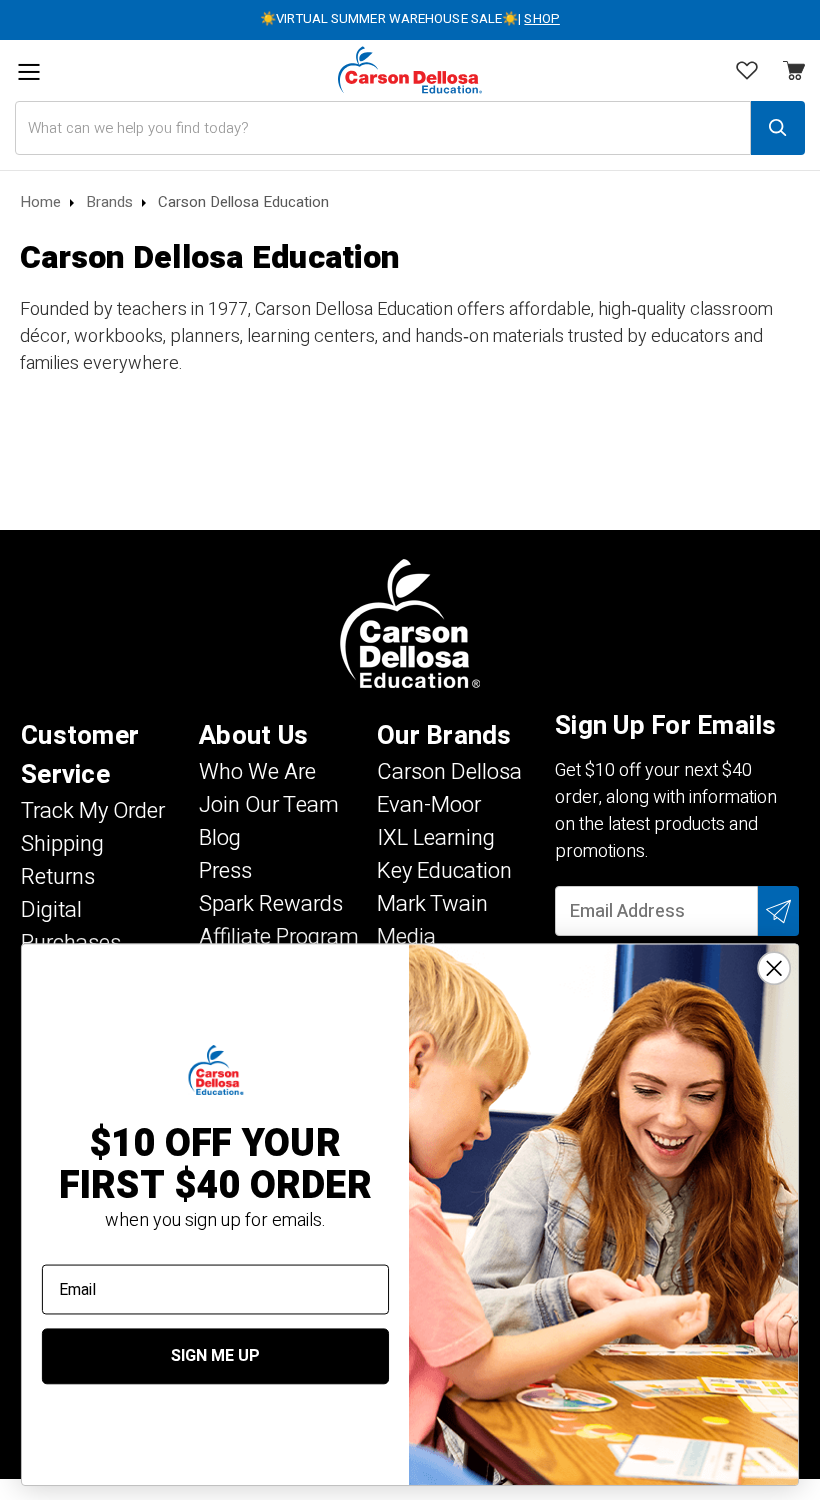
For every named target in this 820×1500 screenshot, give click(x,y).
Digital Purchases (71, 926)
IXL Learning (436, 838)
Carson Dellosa (449, 772)
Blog (220, 838)
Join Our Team (269, 805)
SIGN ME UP (215, 1357)
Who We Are (257, 772)
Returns (58, 877)
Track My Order (93, 811)
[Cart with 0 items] (747, 73)
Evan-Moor (429, 805)
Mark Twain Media (432, 920)
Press (225, 871)
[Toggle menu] (28, 72)
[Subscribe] (778, 911)
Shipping (62, 844)
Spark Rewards (271, 904)
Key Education (444, 871)
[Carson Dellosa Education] (410, 70)
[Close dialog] (774, 968)
